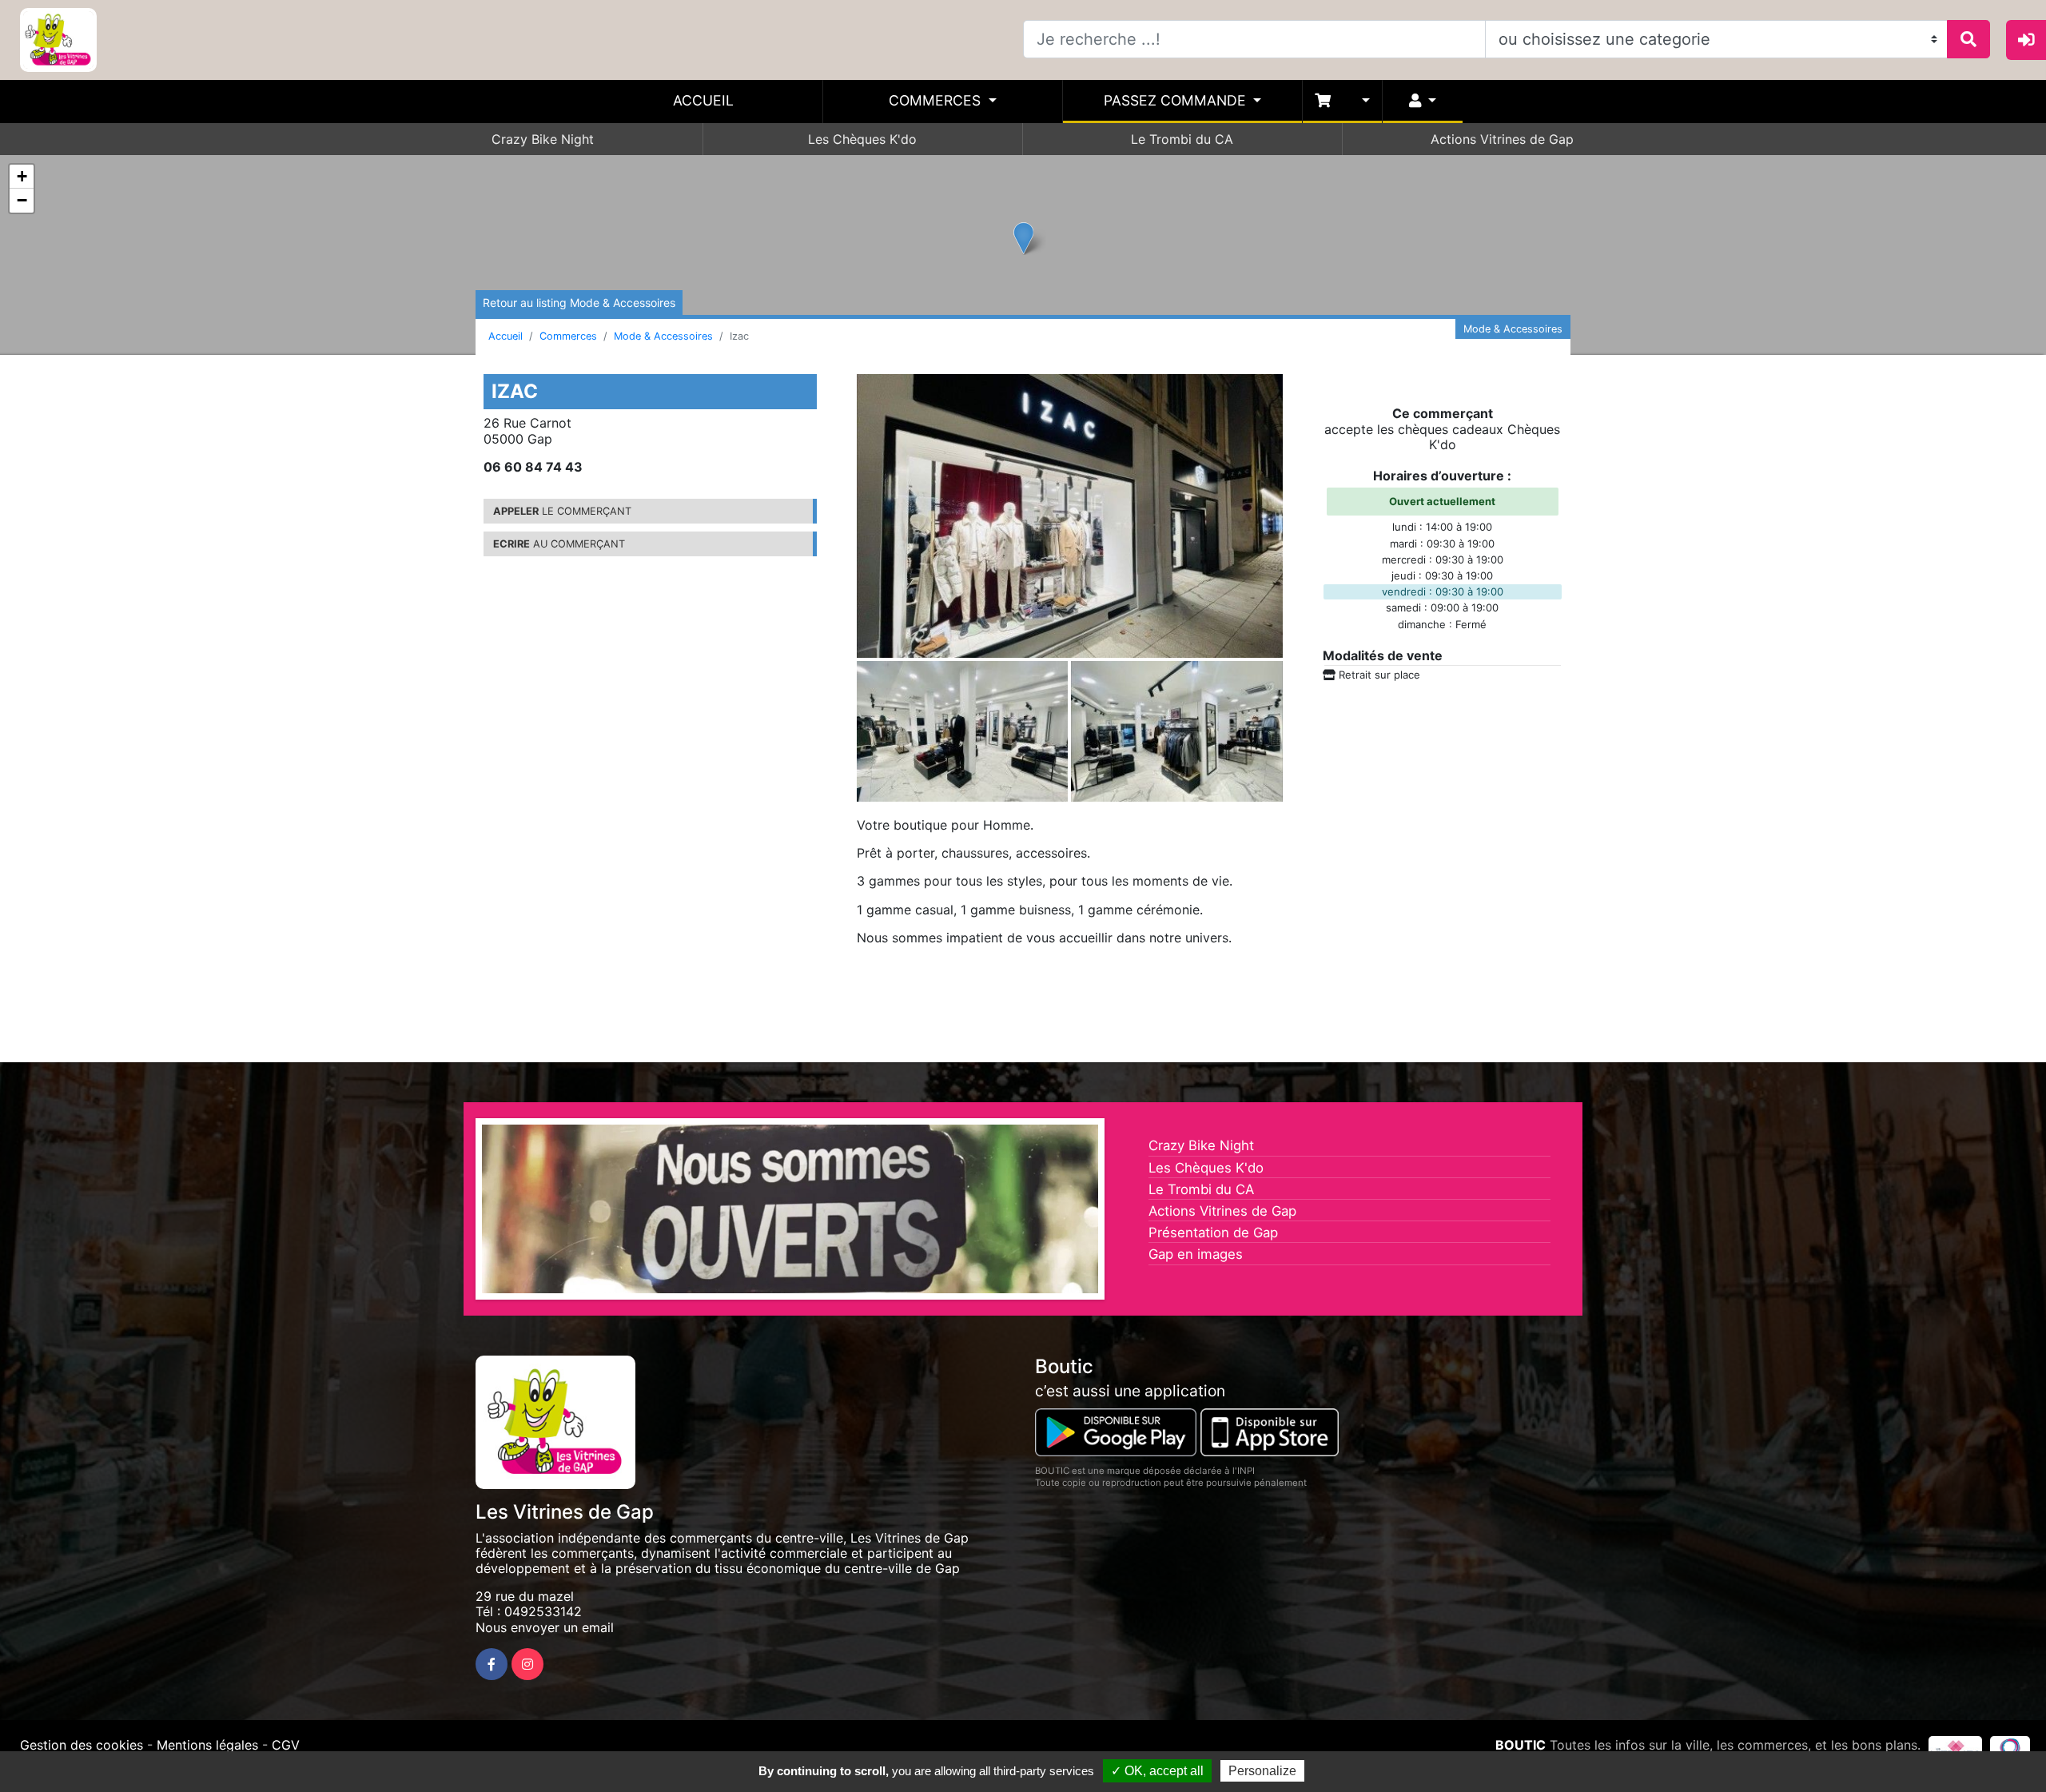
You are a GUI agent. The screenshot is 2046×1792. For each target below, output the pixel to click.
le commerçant (562, 511)
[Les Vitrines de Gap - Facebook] (492, 1664)
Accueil (703, 100)
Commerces (937, 100)
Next (1122, 1213)
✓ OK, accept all (1157, 1771)
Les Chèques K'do (862, 139)
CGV (286, 1745)
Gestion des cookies (82, 1745)
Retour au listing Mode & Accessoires (579, 303)
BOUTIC (1521, 1745)
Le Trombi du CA (1182, 139)
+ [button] (22, 176)
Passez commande (1177, 100)
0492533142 (543, 1611)
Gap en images (1196, 1254)
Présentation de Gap (1213, 1232)
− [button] (22, 200)
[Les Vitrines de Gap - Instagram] (527, 1664)
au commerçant (559, 544)
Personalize (1262, 1771)
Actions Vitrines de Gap (1502, 139)
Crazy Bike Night (543, 139)
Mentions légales (207, 1745)
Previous (458, 1213)
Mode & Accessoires (663, 336)
